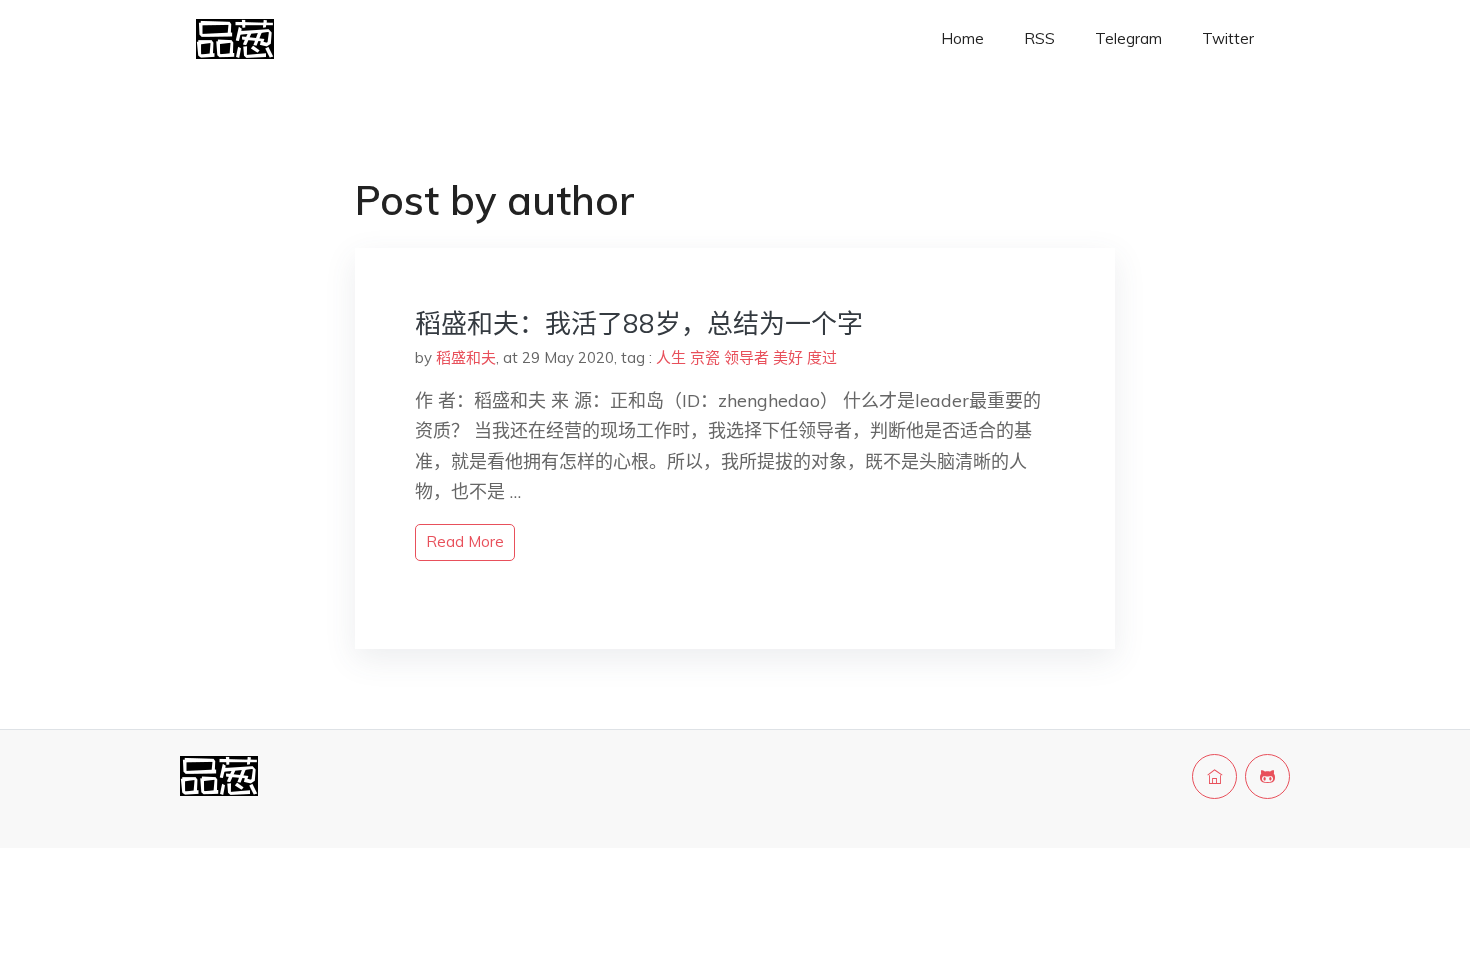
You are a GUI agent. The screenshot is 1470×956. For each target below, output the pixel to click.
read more (465, 541)
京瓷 (705, 357)
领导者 (746, 357)
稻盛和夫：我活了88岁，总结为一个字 (639, 323)
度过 (822, 357)
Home (962, 38)
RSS (1039, 38)
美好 (788, 357)
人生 (671, 357)
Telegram (1128, 38)
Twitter (1228, 38)
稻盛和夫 (466, 357)
